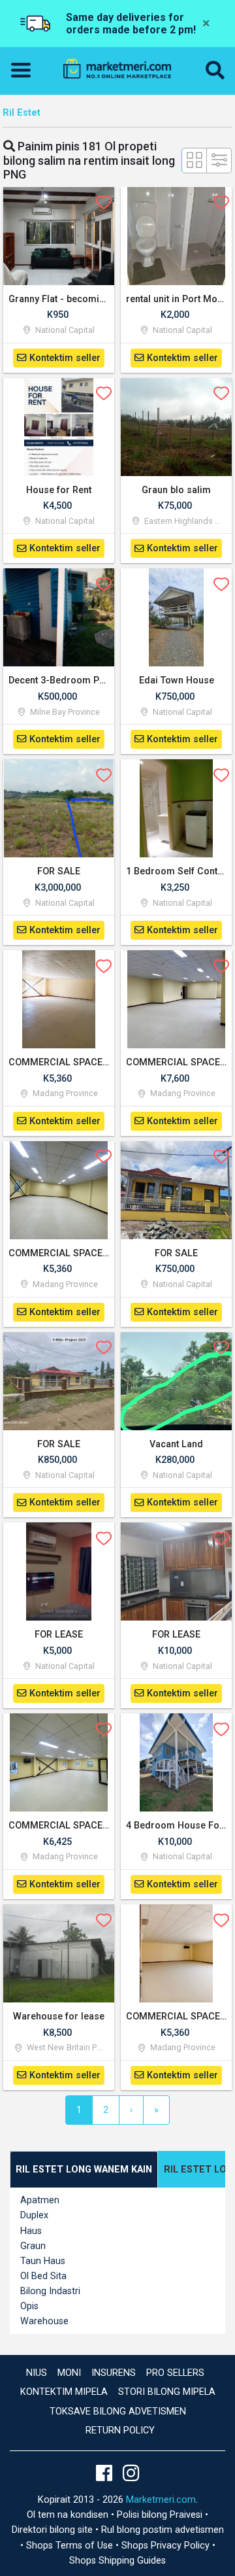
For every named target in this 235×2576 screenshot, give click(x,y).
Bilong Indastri (50, 2291)
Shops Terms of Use (71, 2546)
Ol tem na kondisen (69, 2515)
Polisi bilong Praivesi (161, 2515)
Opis (29, 2306)
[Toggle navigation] (25, 71)
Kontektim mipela (64, 2392)
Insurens (114, 2373)
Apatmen (40, 2200)
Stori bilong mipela (167, 2392)
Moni (69, 2373)
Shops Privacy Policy (167, 2546)
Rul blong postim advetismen (163, 2530)
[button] (215, 71)
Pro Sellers (175, 2373)
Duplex (34, 2215)
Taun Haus (43, 2261)
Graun (33, 2246)
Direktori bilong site (54, 2530)
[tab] (84, 2170)
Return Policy (120, 2430)
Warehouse (44, 2321)
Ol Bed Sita (43, 2276)
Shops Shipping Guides (117, 2561)
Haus (31, 2231)
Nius (37, 2373)
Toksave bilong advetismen (118, 2412)
